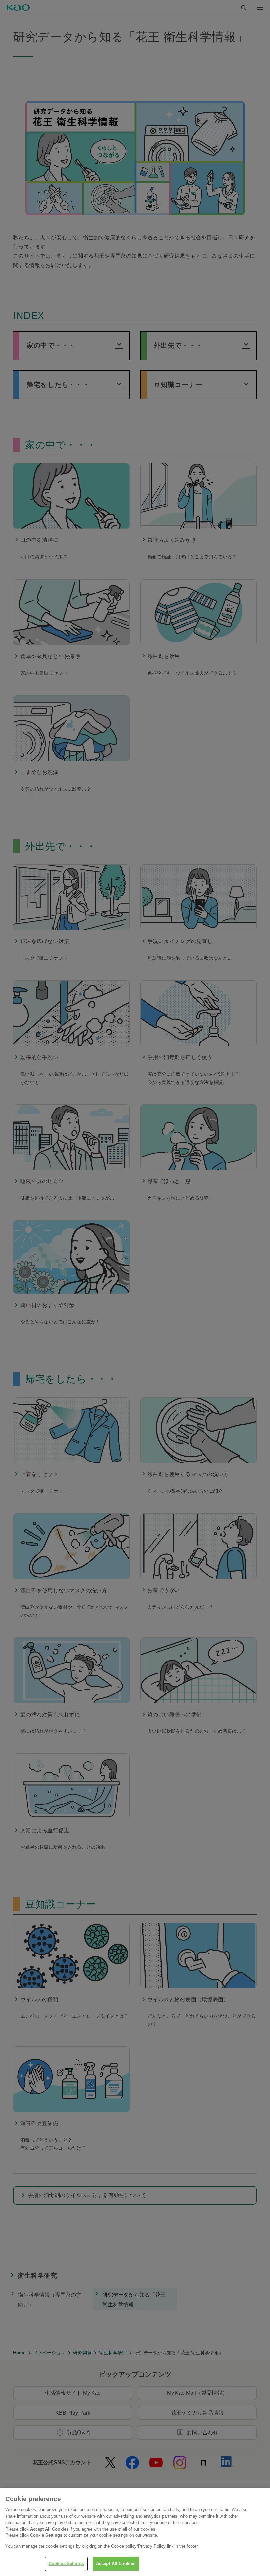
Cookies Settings (66, 2564)
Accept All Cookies (116, 2564)
